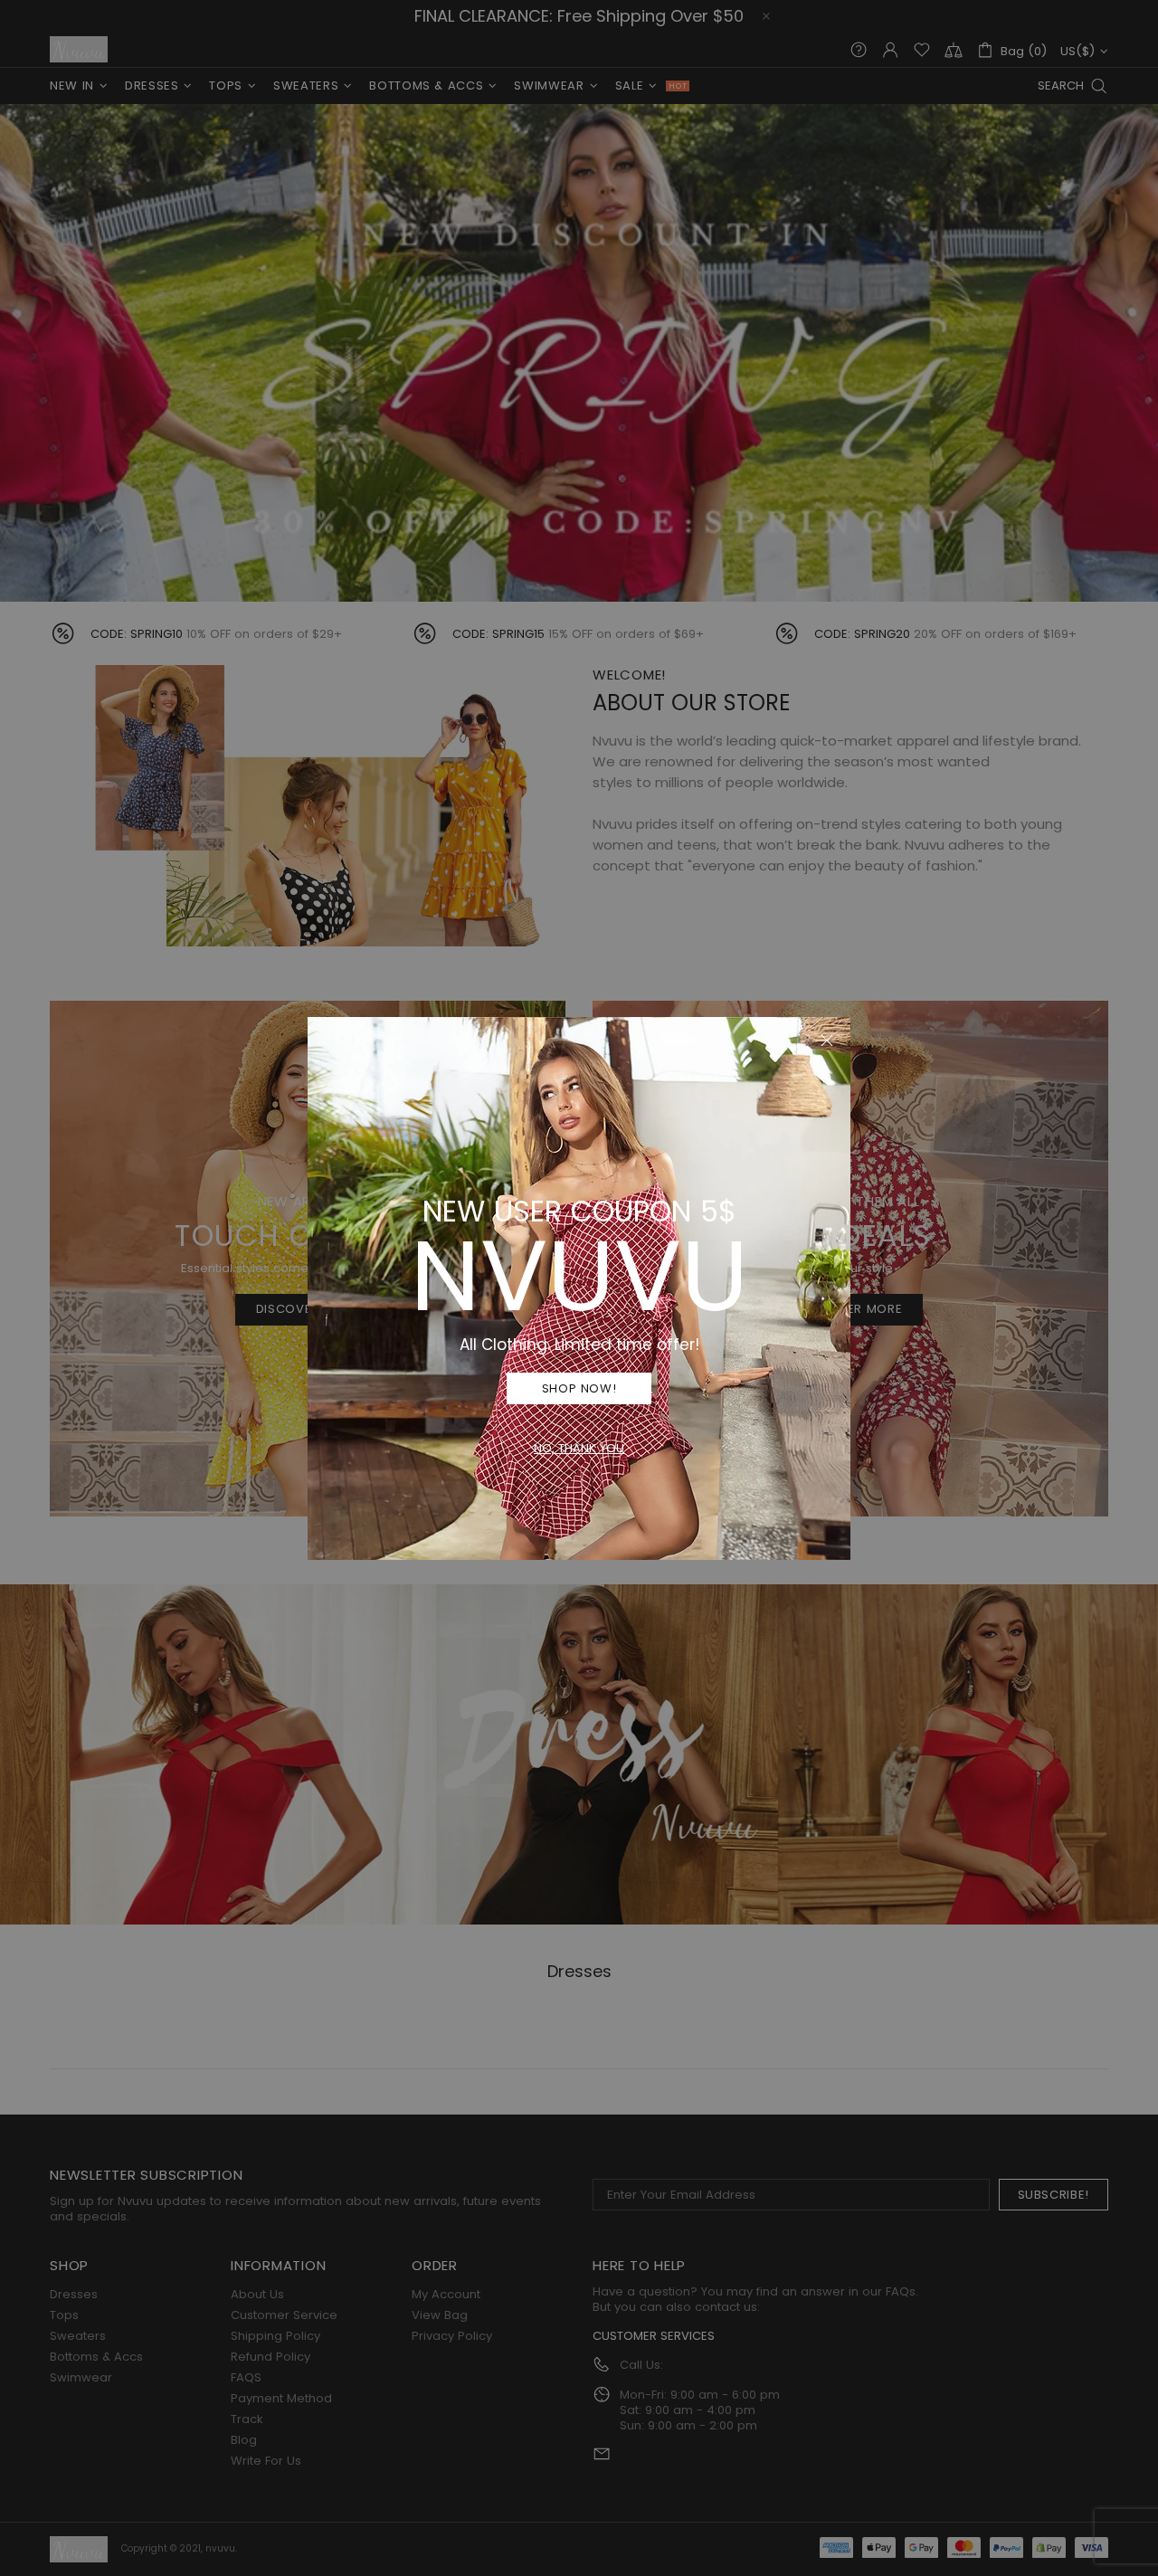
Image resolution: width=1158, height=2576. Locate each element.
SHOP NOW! (579, 1388)
